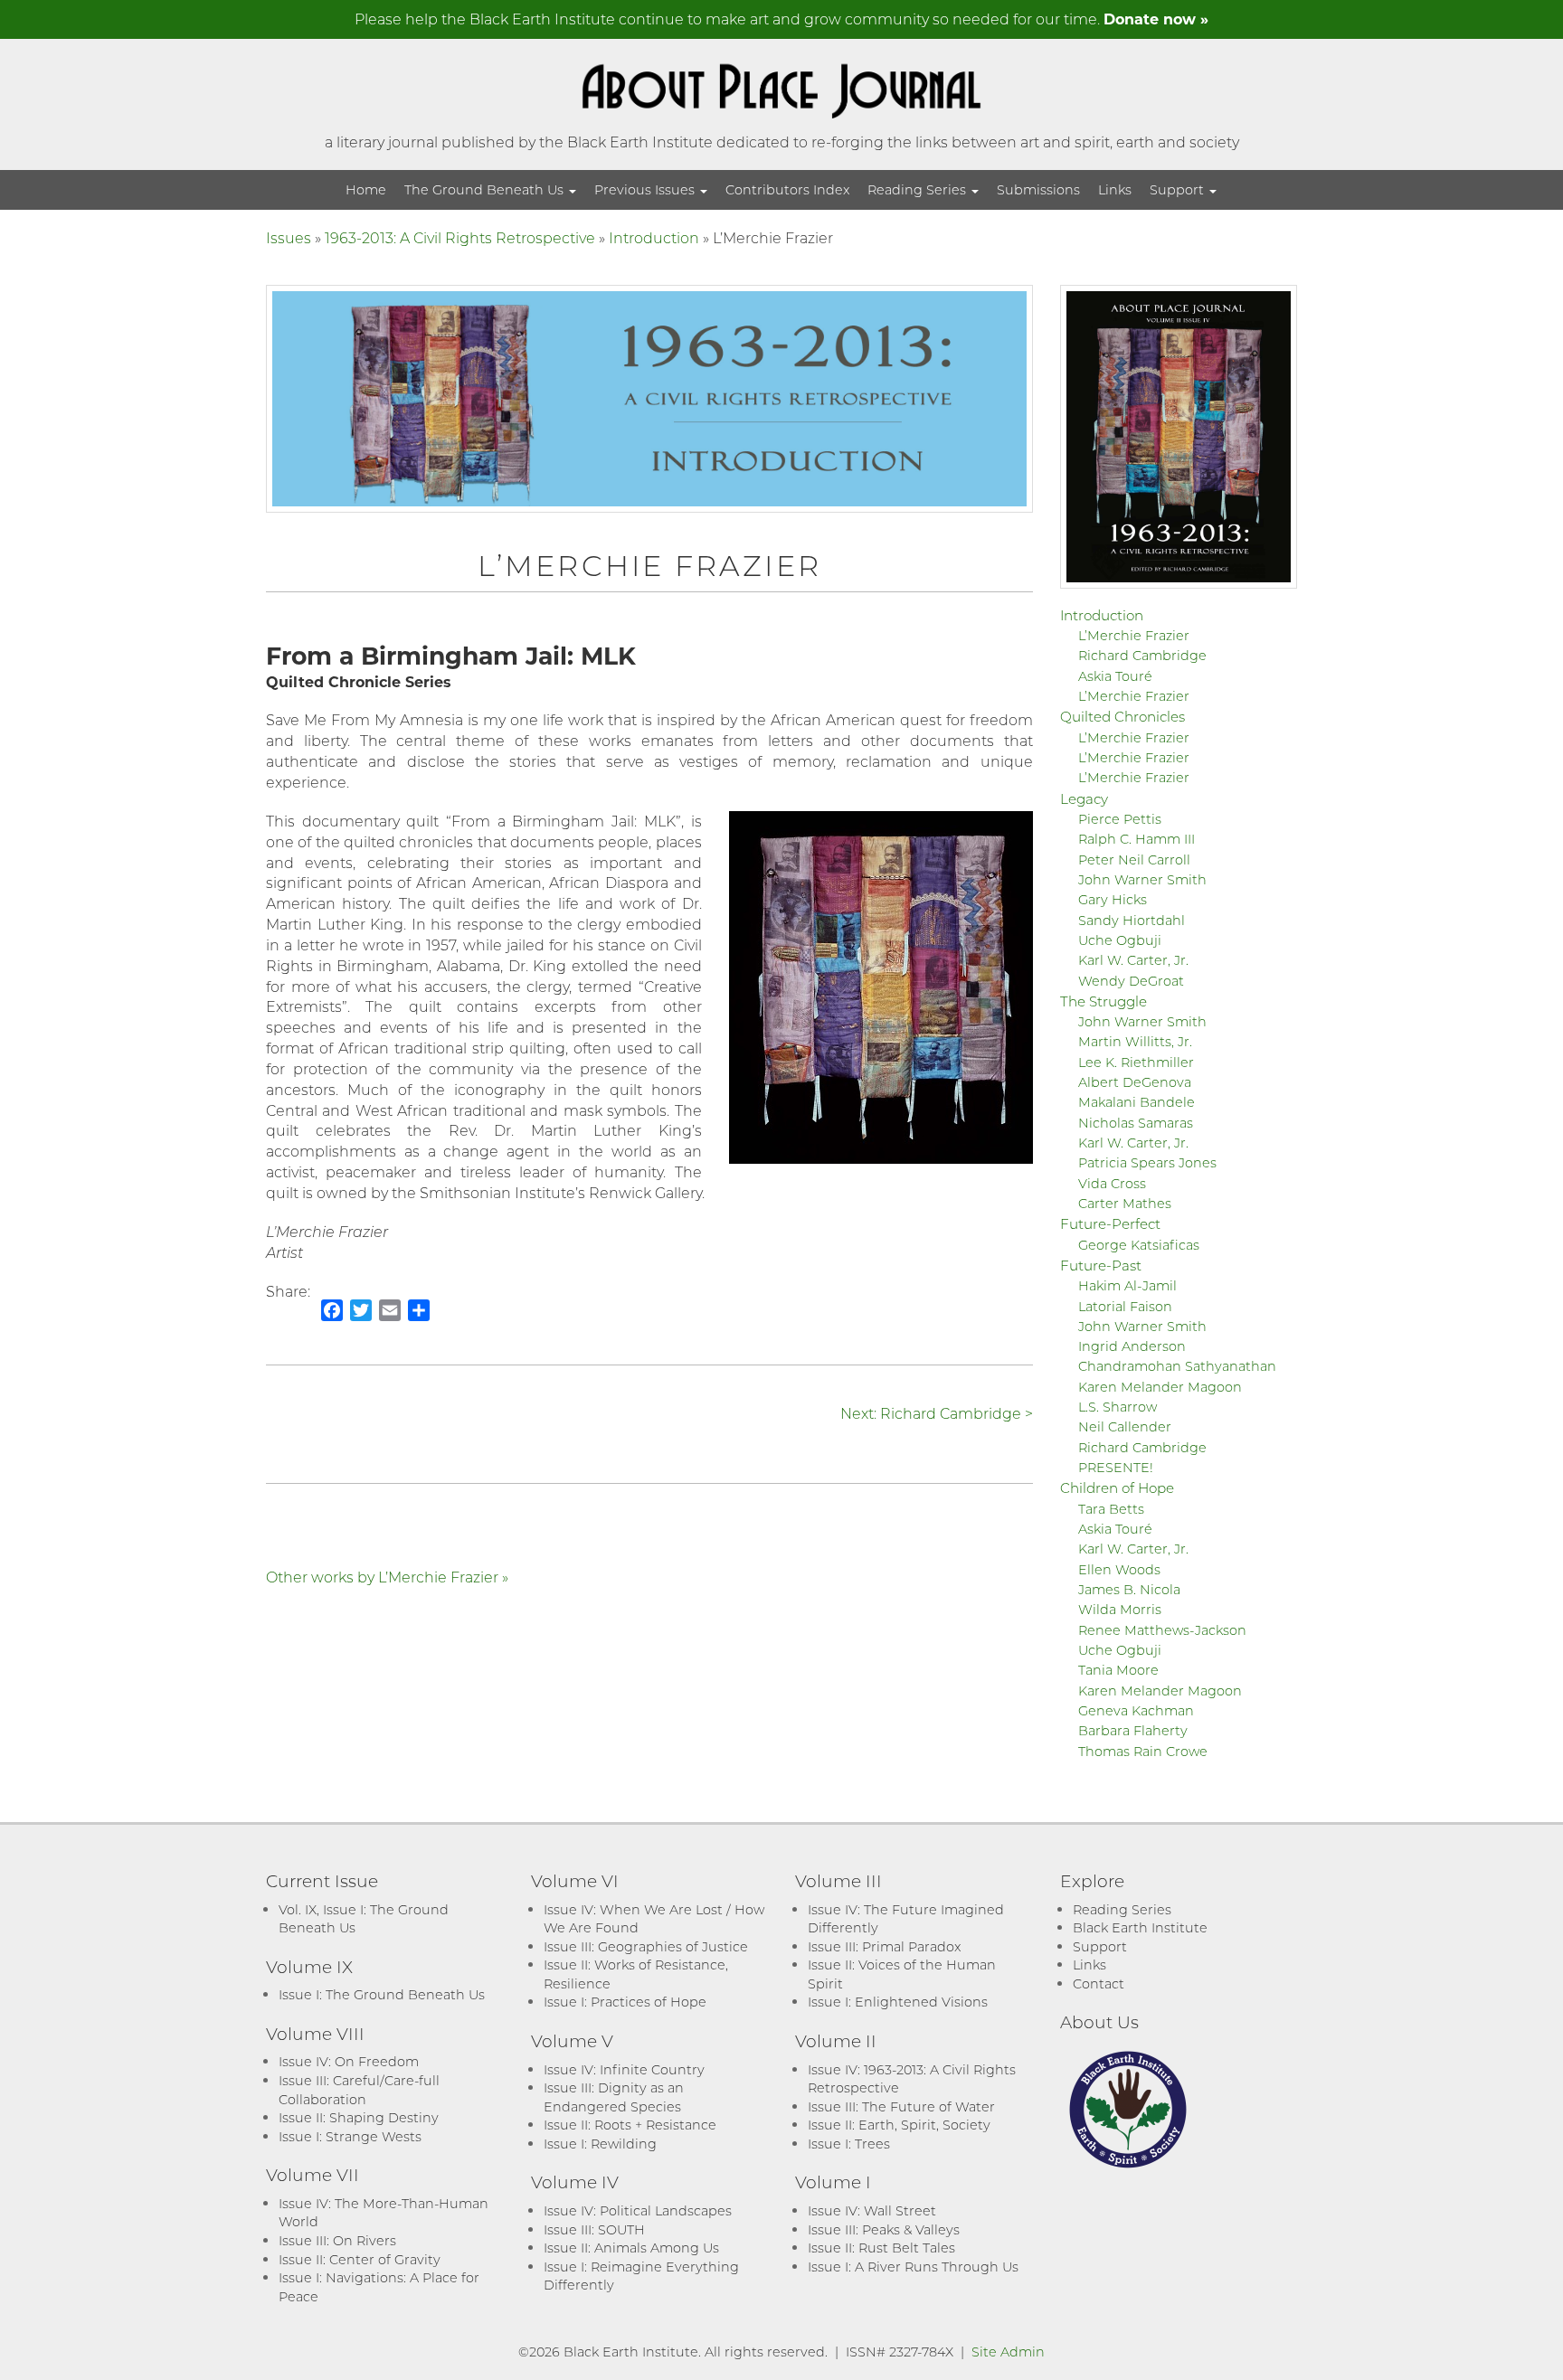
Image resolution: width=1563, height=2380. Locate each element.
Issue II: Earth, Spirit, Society (899, 2125)
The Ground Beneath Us (486, 189)
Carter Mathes (1125, 1203)
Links (1115, 189)
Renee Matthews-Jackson (1162, 1630)
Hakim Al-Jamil (1127, 1285)
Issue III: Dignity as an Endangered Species (614, 2097)
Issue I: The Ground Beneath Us (382, 1994)
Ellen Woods (1119, 1569)
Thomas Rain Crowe (1143, 1751)
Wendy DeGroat (1131, 981)
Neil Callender (1125, 1426)
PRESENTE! (1116, 1467)
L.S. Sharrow (1118, 1407)
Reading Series (919, 189)
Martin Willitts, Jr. (1135, 1041)
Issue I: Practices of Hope (625, 2002)
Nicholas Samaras (1136, 1123)
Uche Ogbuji (1120, 940)
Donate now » (1156, 19)
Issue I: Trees (849, 2144)
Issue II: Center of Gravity (360, 2259)
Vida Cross (1112, 1183)
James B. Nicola (1129, 1589)
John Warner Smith (1142, 879)
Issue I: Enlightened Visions (898, 2002)
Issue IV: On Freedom (349, 2061)
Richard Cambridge (1142, 655)
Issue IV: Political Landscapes (638, 2210)
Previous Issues (646, 189)
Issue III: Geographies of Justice (646, 1946)
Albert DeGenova (1135, 1082)
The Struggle (1104, 1001)
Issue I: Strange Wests (350, 2136)
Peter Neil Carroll (1134, 859)
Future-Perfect (1110, 1223)
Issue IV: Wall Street (872, 2210)
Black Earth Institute (1140, 1927)
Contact (1099, 1983)
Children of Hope (1117, 1487)
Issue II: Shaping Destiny (359, 2117)
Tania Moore (1118, 1670)
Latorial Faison (1125, 1306)
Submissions (1038, 189)
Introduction (654, 237)
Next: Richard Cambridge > (937, 1413)
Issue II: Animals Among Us (631, 2248)
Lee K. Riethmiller (1136, 1062)
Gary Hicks (1113, 899)
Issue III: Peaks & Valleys (884, 2229)
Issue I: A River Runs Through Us (913, 2267)
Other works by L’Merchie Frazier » (387, 1577)
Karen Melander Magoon (1160, 1387)
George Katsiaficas (1139, 1245)
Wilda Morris (1120, 1609)
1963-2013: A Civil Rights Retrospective (460, 237)
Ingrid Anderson (1132, 1346)
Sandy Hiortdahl (1132, 920)
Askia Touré (1115, 676)
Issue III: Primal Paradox (884, 1946)
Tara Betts (1111, 1509)
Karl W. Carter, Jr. (1133, 960)
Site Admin (1008, 2352)
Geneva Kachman (1136, 1710)
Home (366, 189)
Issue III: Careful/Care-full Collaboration (359, 2090)
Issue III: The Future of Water (901, 2106)
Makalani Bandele (1137, 1102)
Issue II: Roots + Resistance (630, 2125)
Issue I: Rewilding (600, 2144)
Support (1179, 189)
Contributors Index (787, 189)
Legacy (1084, 798)
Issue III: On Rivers (337, 2240)
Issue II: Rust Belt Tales (881, 2248)
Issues (289, 237)
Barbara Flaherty (1133, 1730)
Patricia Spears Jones (1147, 1162)
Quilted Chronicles (1123, 716)
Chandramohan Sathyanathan (1177, 1366)
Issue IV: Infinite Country (624, 2069)
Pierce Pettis (1120, 819)
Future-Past (1101, 1265)
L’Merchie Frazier (1134, 635)
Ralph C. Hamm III (1137, 839)
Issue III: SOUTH (594, 2229)
